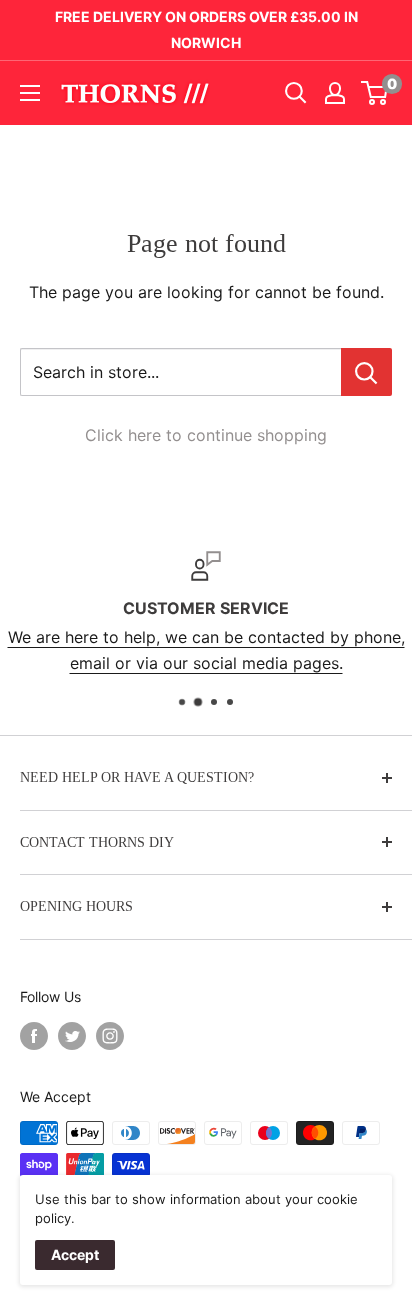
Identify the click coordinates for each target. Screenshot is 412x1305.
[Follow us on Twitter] (72, 1036)
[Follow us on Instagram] (110, 1036)
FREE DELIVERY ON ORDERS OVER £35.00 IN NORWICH (206, 29)
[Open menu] (30, 93)
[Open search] (296, 93)
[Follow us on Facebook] (34, 1036)
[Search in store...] (366, 372)
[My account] (335, 93)
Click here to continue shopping (206, 435)
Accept (75, 1254)
